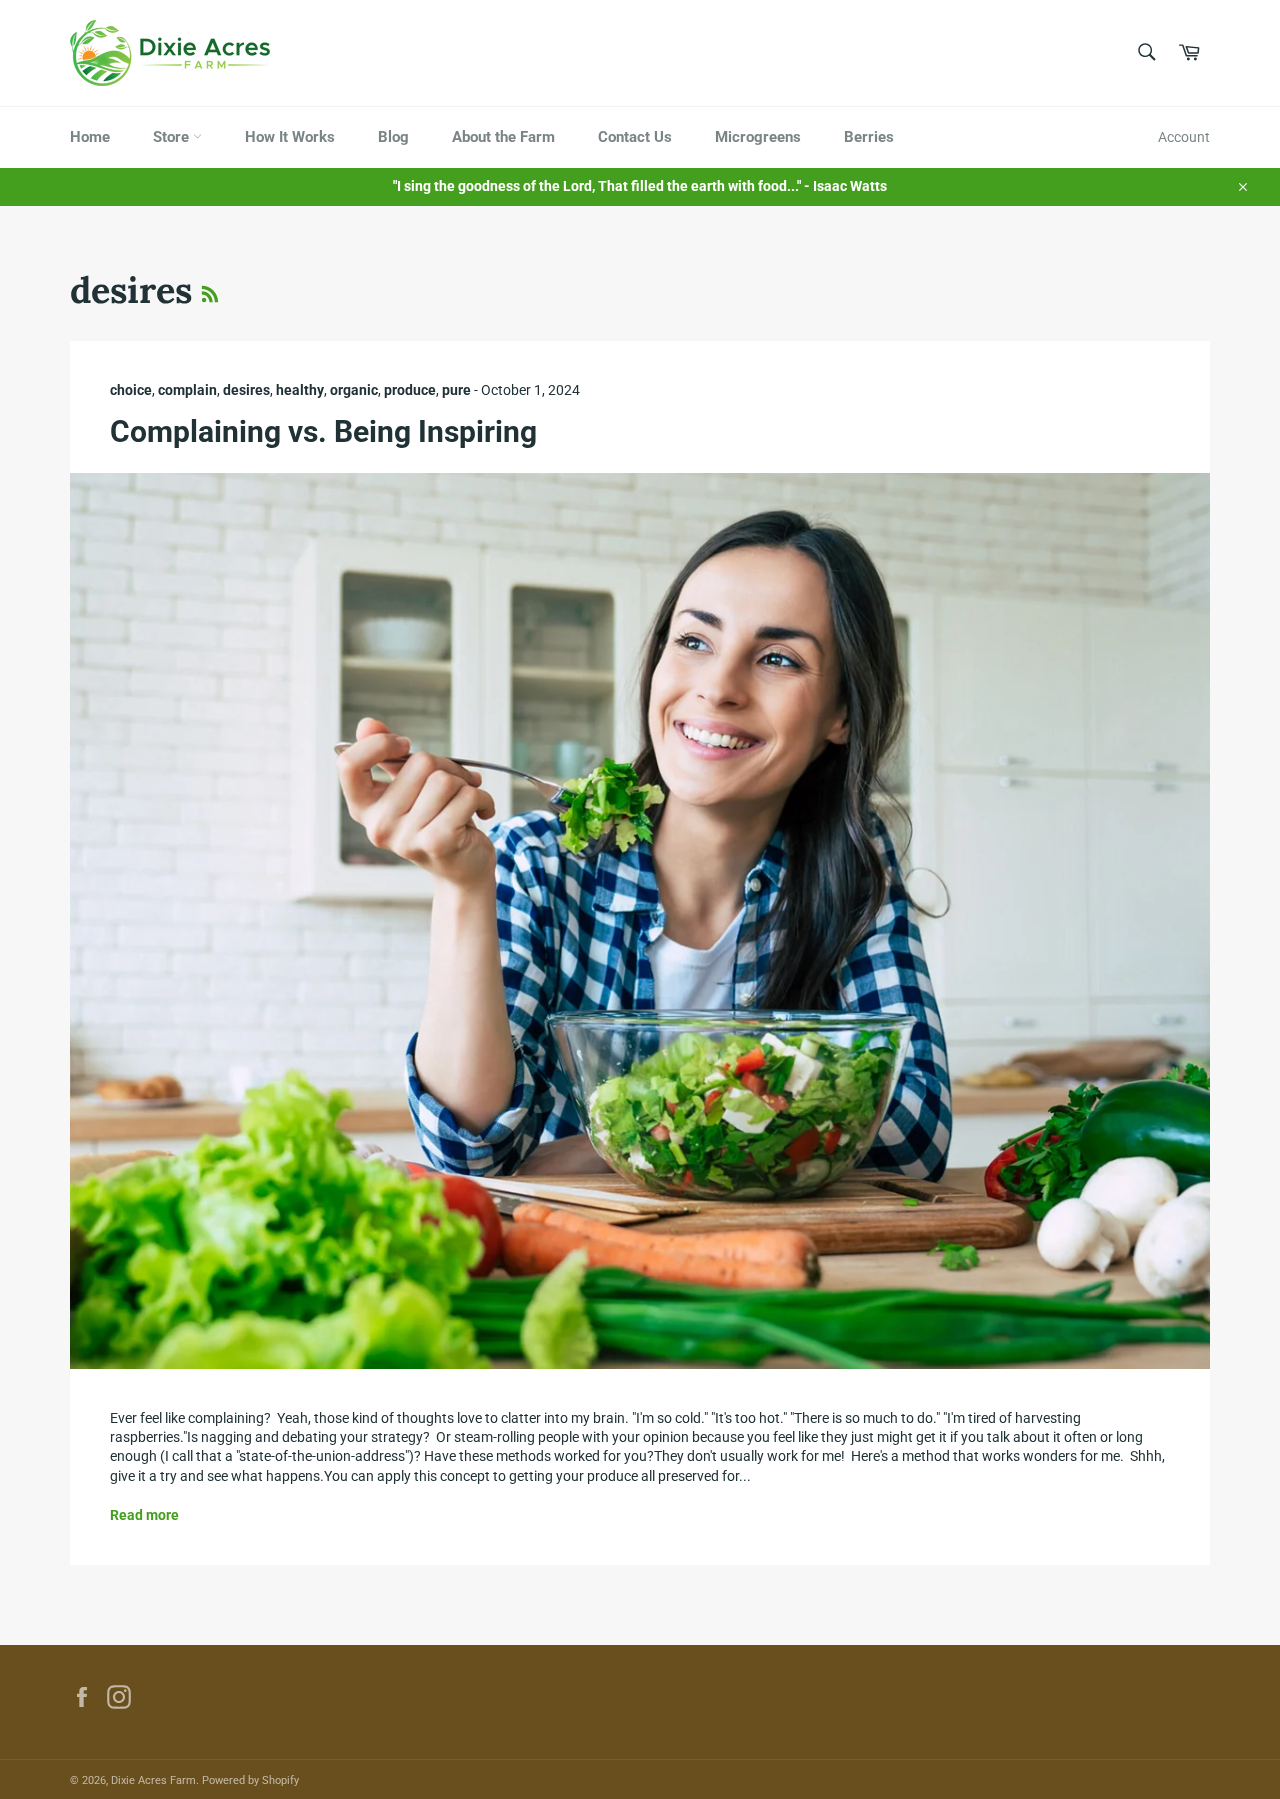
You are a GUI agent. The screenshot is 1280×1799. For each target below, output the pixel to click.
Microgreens (758, 137)
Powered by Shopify (250, 1780)
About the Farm (503, 137)
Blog (393, 137)
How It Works (290, 137)
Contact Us (635, 137)
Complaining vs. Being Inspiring (323, 431)
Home (90, 137)
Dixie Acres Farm (153, 1780)
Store (173, 137)
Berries (869, 137)
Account (1184, 137)
